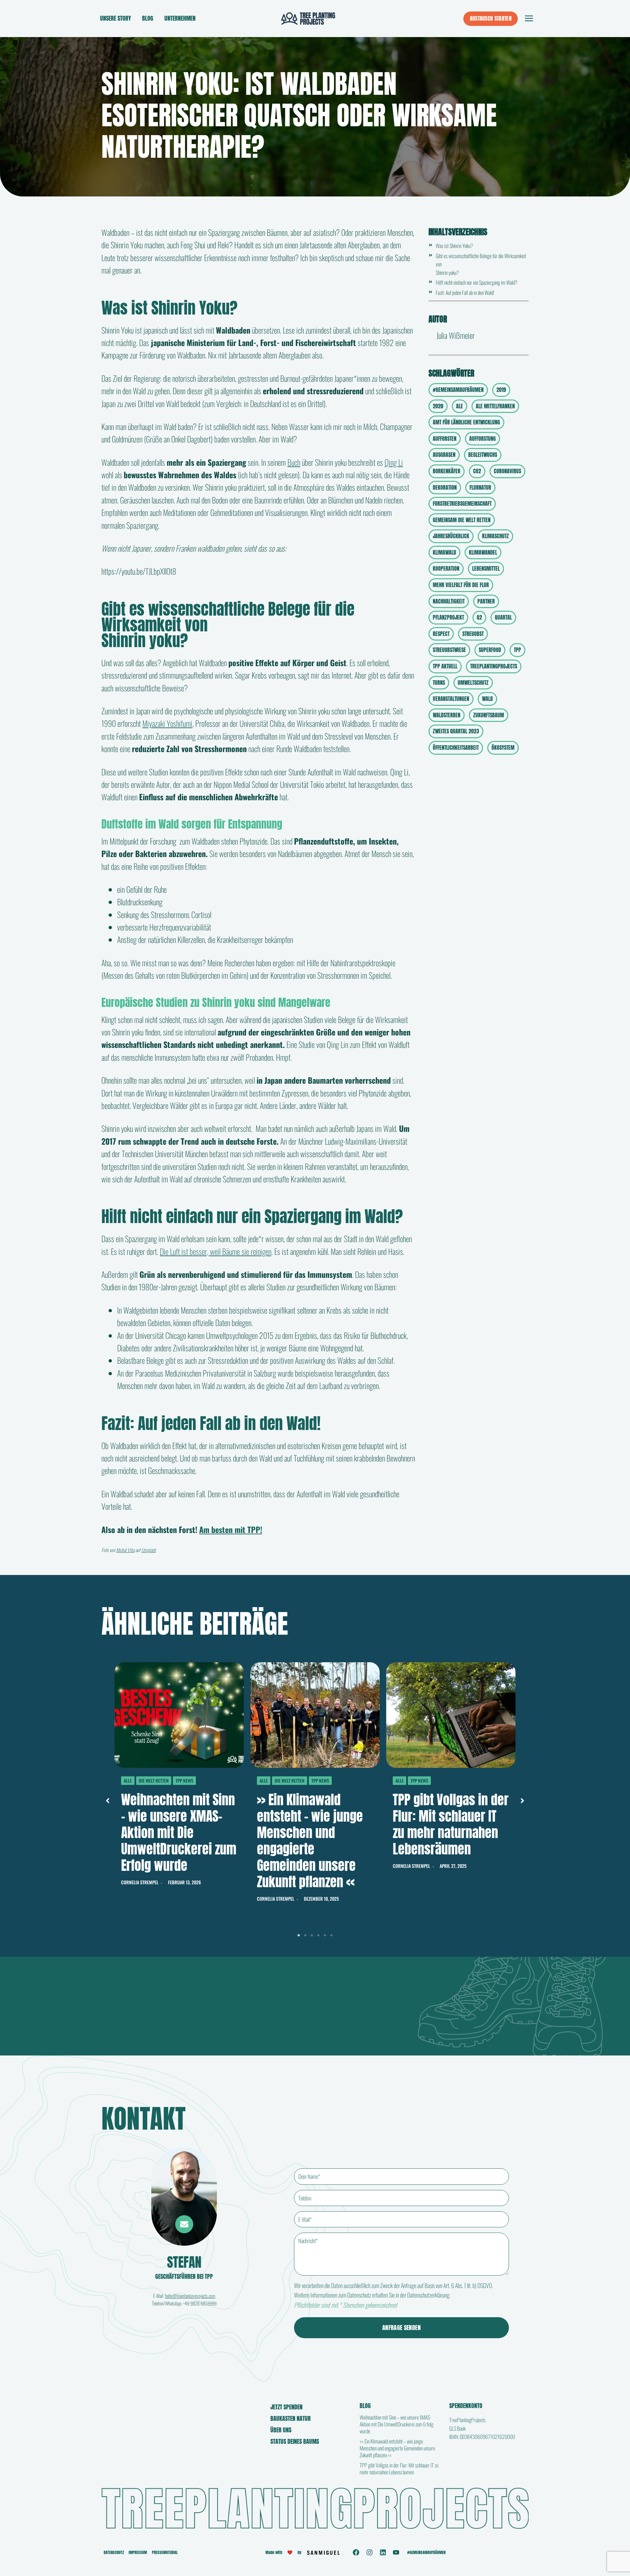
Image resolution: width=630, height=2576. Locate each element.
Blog (148, 18)
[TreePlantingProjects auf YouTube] (396, 2552)
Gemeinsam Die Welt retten (462, 520)
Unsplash (149, 1550)
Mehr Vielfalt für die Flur (461, 585)
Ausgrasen (444, 455)
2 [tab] (305, 1935)
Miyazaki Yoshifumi (167, 723)
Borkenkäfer (447, 471)
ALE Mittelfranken (495, 406)
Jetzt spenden (286, 2407)
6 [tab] (331, 1935)
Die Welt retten (154, 1780)
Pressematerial (165, 2552)
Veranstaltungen (451, 699)
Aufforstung (483, 439)
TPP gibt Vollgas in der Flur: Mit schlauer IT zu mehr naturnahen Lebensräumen (451, 1824)
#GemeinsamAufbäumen (458, 390)
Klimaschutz (495, 536)
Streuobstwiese (449, 650)
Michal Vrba (125, 1550)
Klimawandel (483, 552)
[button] (108, 1801)
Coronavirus (507, 471)
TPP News (184, 1780)
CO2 (477, 471)
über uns (281, 2430)
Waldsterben (447, 715)
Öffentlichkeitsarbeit (456, 747)
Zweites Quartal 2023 (456, 731)
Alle (128, 1780)
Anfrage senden (401, 2328)
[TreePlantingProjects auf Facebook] (356, 2552)
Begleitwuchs (483, 455)
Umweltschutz (473, 683)
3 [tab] (312, 1935)
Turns (439, 683)
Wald (487, 699)
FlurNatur (480, 487)
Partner (486, 601)
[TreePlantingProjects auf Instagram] (369, 2552)
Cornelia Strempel (140, 1882)
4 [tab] (318, 1935)
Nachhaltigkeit (449, 601)
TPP (517, 650)
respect (441, 634)
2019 (501, 390)
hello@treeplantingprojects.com (190, 2296)
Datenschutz (114, 2552)
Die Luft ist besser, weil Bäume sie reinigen (216, 1251)
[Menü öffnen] (529, 19)
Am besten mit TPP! (231, 1529)
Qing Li (394, 462)
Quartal (503, 617)
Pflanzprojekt (448, 617)
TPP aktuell (445, 666)
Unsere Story (115, 18)
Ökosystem (503, 747)
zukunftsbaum (489, 715)
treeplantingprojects (494, 666)
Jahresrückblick (451, 536)
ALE (460, 406)
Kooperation (446, 568)
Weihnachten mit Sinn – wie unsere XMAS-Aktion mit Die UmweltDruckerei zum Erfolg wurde (179, 1832)
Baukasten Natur (291, 2418)
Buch (294, 462)
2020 (438, 406)
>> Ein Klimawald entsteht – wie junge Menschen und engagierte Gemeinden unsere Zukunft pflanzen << (310, 1841)
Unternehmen (180, 18)
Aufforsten (445, 439)
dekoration (445, 487)
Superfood (490, 650)
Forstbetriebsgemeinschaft (462, 503)
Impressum (138, 2552)
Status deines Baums (295, 2441)
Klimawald (444, 552)
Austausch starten (491, 18)
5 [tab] (325, 1935)
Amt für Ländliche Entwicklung (466, 422)
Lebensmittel (486, 568)
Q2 (479, 617)
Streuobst (473, 634)
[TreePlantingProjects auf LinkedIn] (383, 2552)
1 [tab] (299, 1935)
